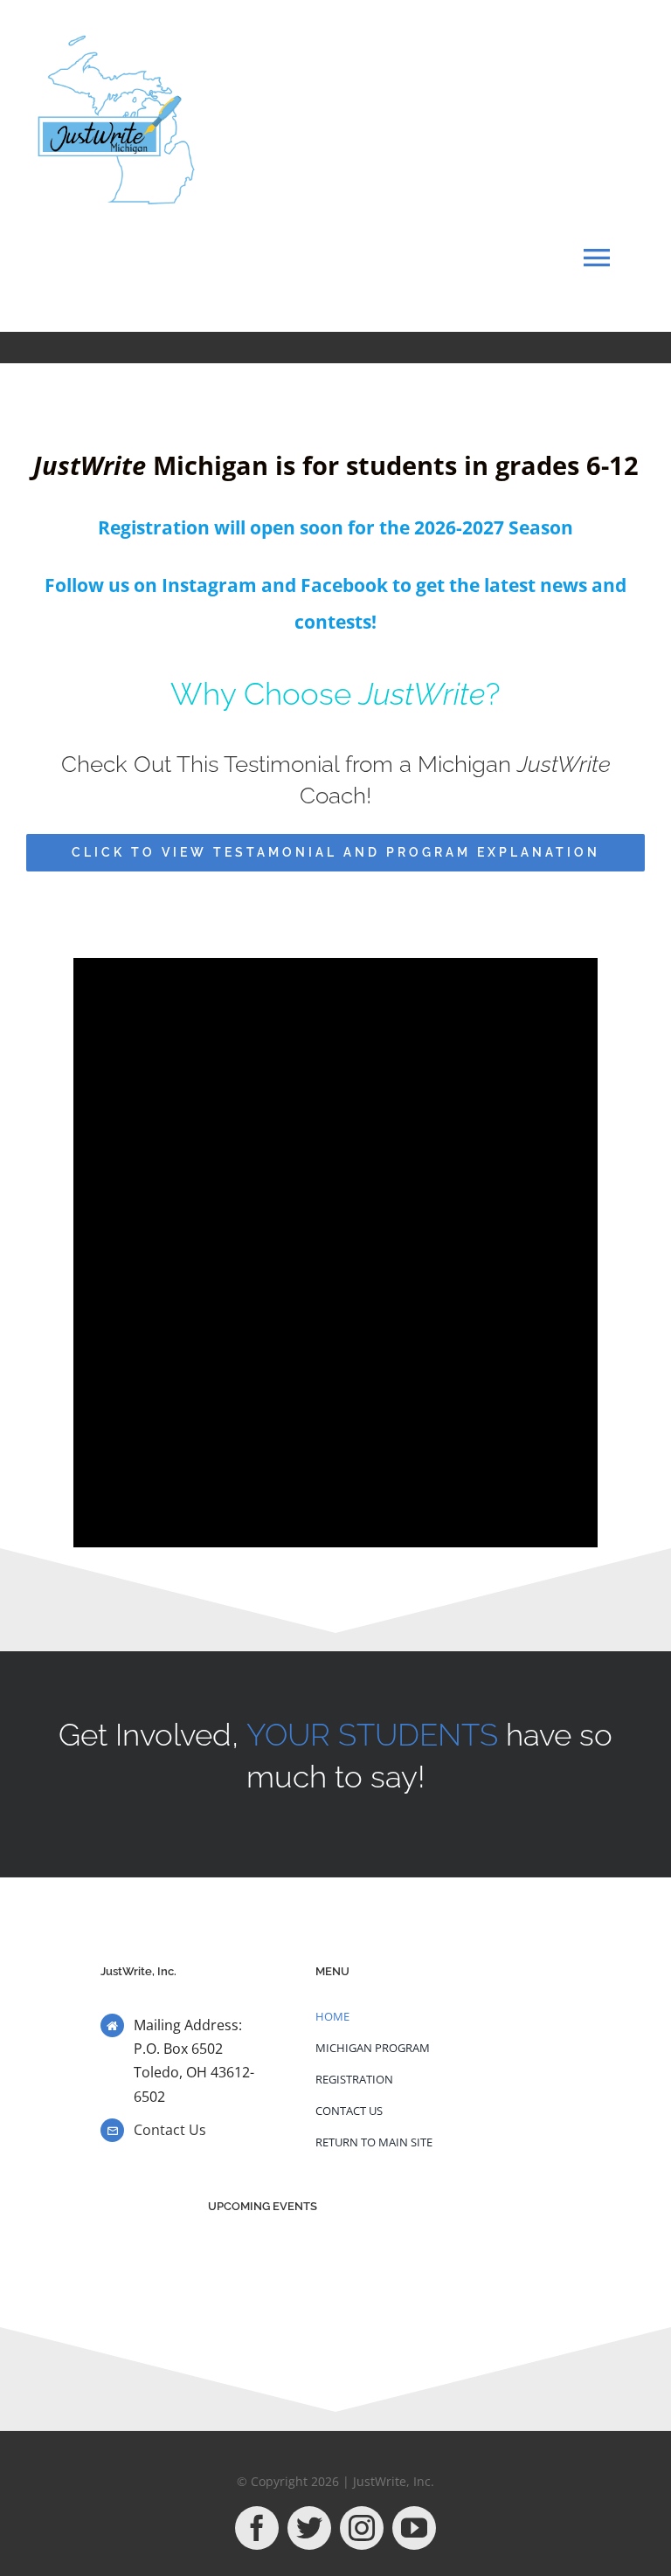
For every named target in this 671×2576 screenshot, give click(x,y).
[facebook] (257, 2528)
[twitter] (309, 2528)
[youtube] (414, 2528)
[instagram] (362, 2528)
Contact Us (170, 2130)
